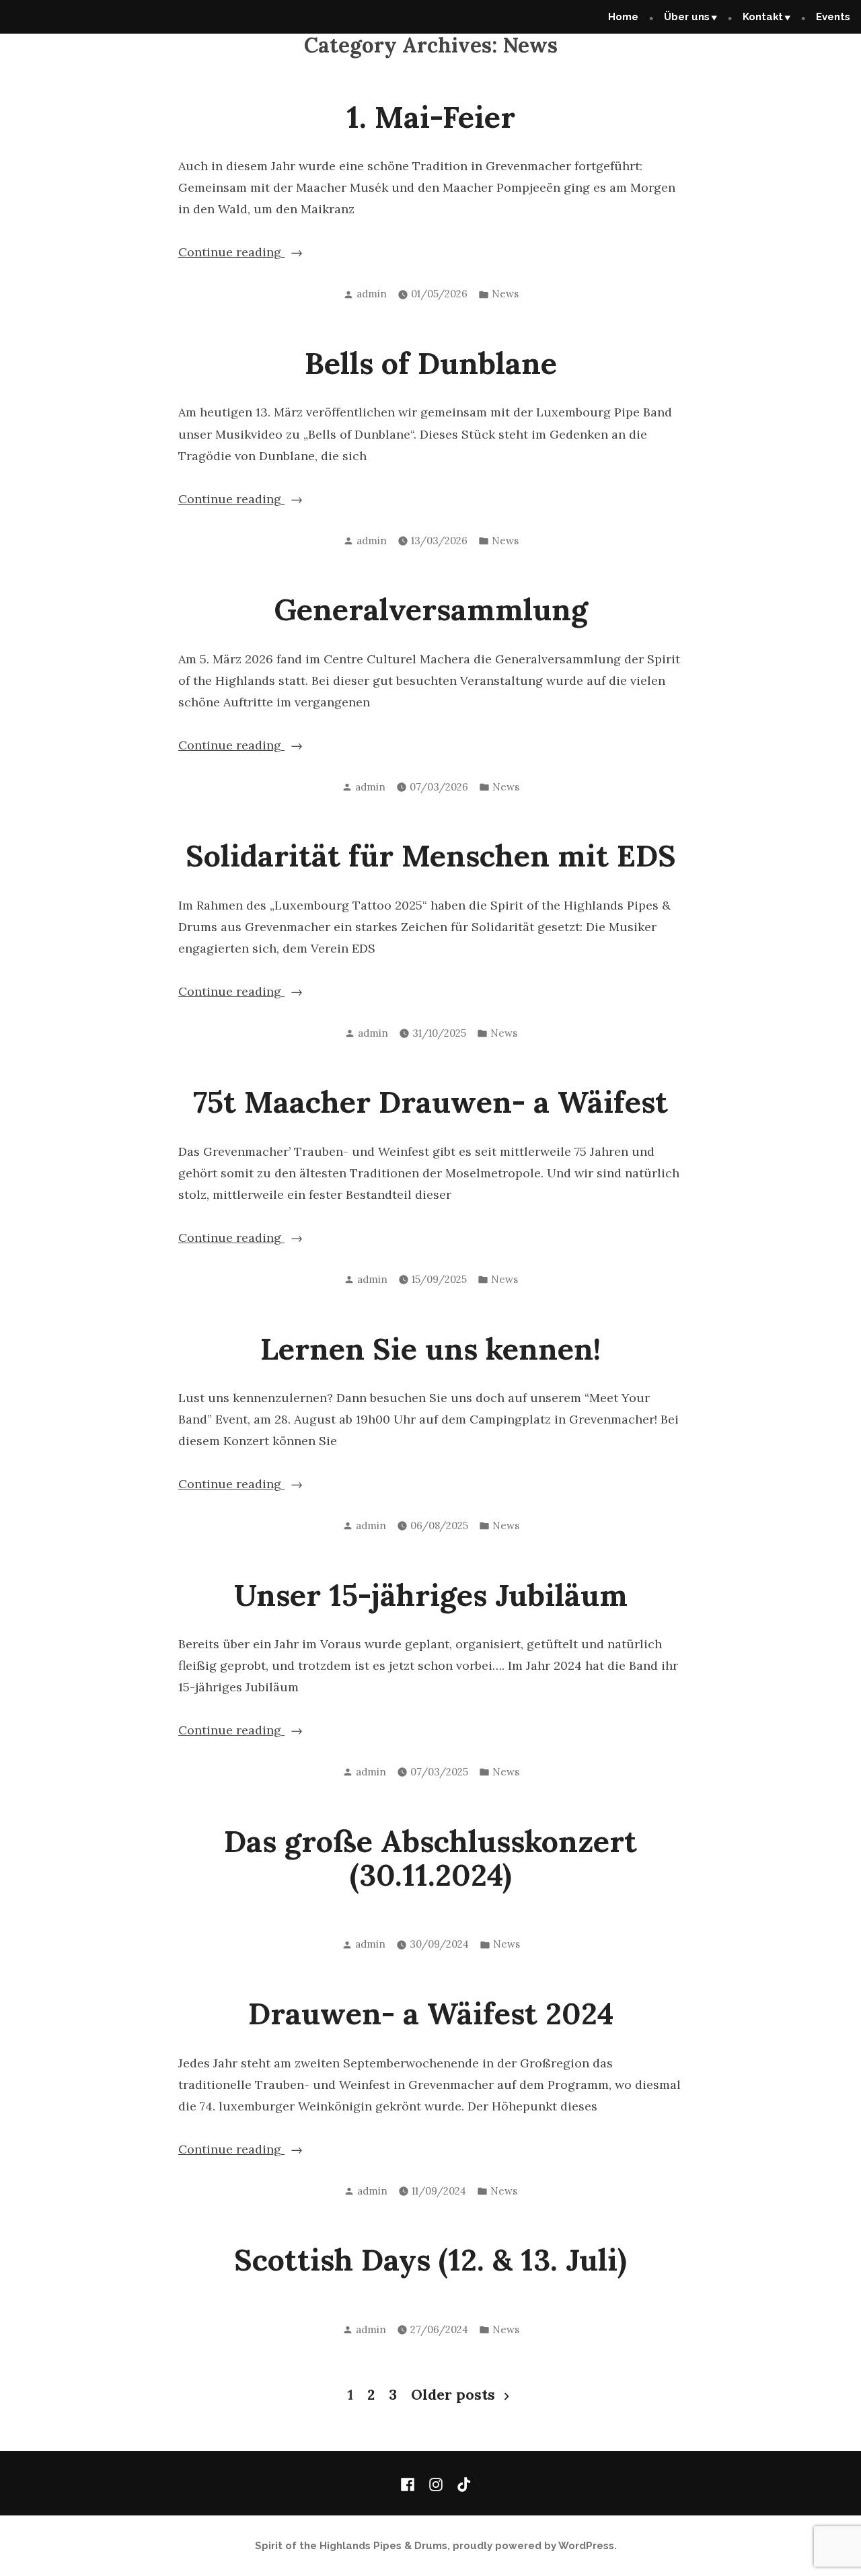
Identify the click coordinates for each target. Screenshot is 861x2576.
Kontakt (763, 17)
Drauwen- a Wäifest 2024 (431, 2013)
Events (833, 17)
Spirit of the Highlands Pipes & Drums (351, 2546)
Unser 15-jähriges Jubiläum (431, 1595)
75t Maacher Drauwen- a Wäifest (430, 1102)
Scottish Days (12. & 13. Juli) (430, 2259)
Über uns (687, 17)
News (505, 294)
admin (372, 294)
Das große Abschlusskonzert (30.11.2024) (430, 1858)
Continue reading (248, 253)
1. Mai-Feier (431, 117)
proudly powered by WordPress (533, 2546)
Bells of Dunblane (431, 363)
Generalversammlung (431, 609)
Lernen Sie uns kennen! (430, 1349)
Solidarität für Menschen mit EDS (431, 855)
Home (623, 17)
